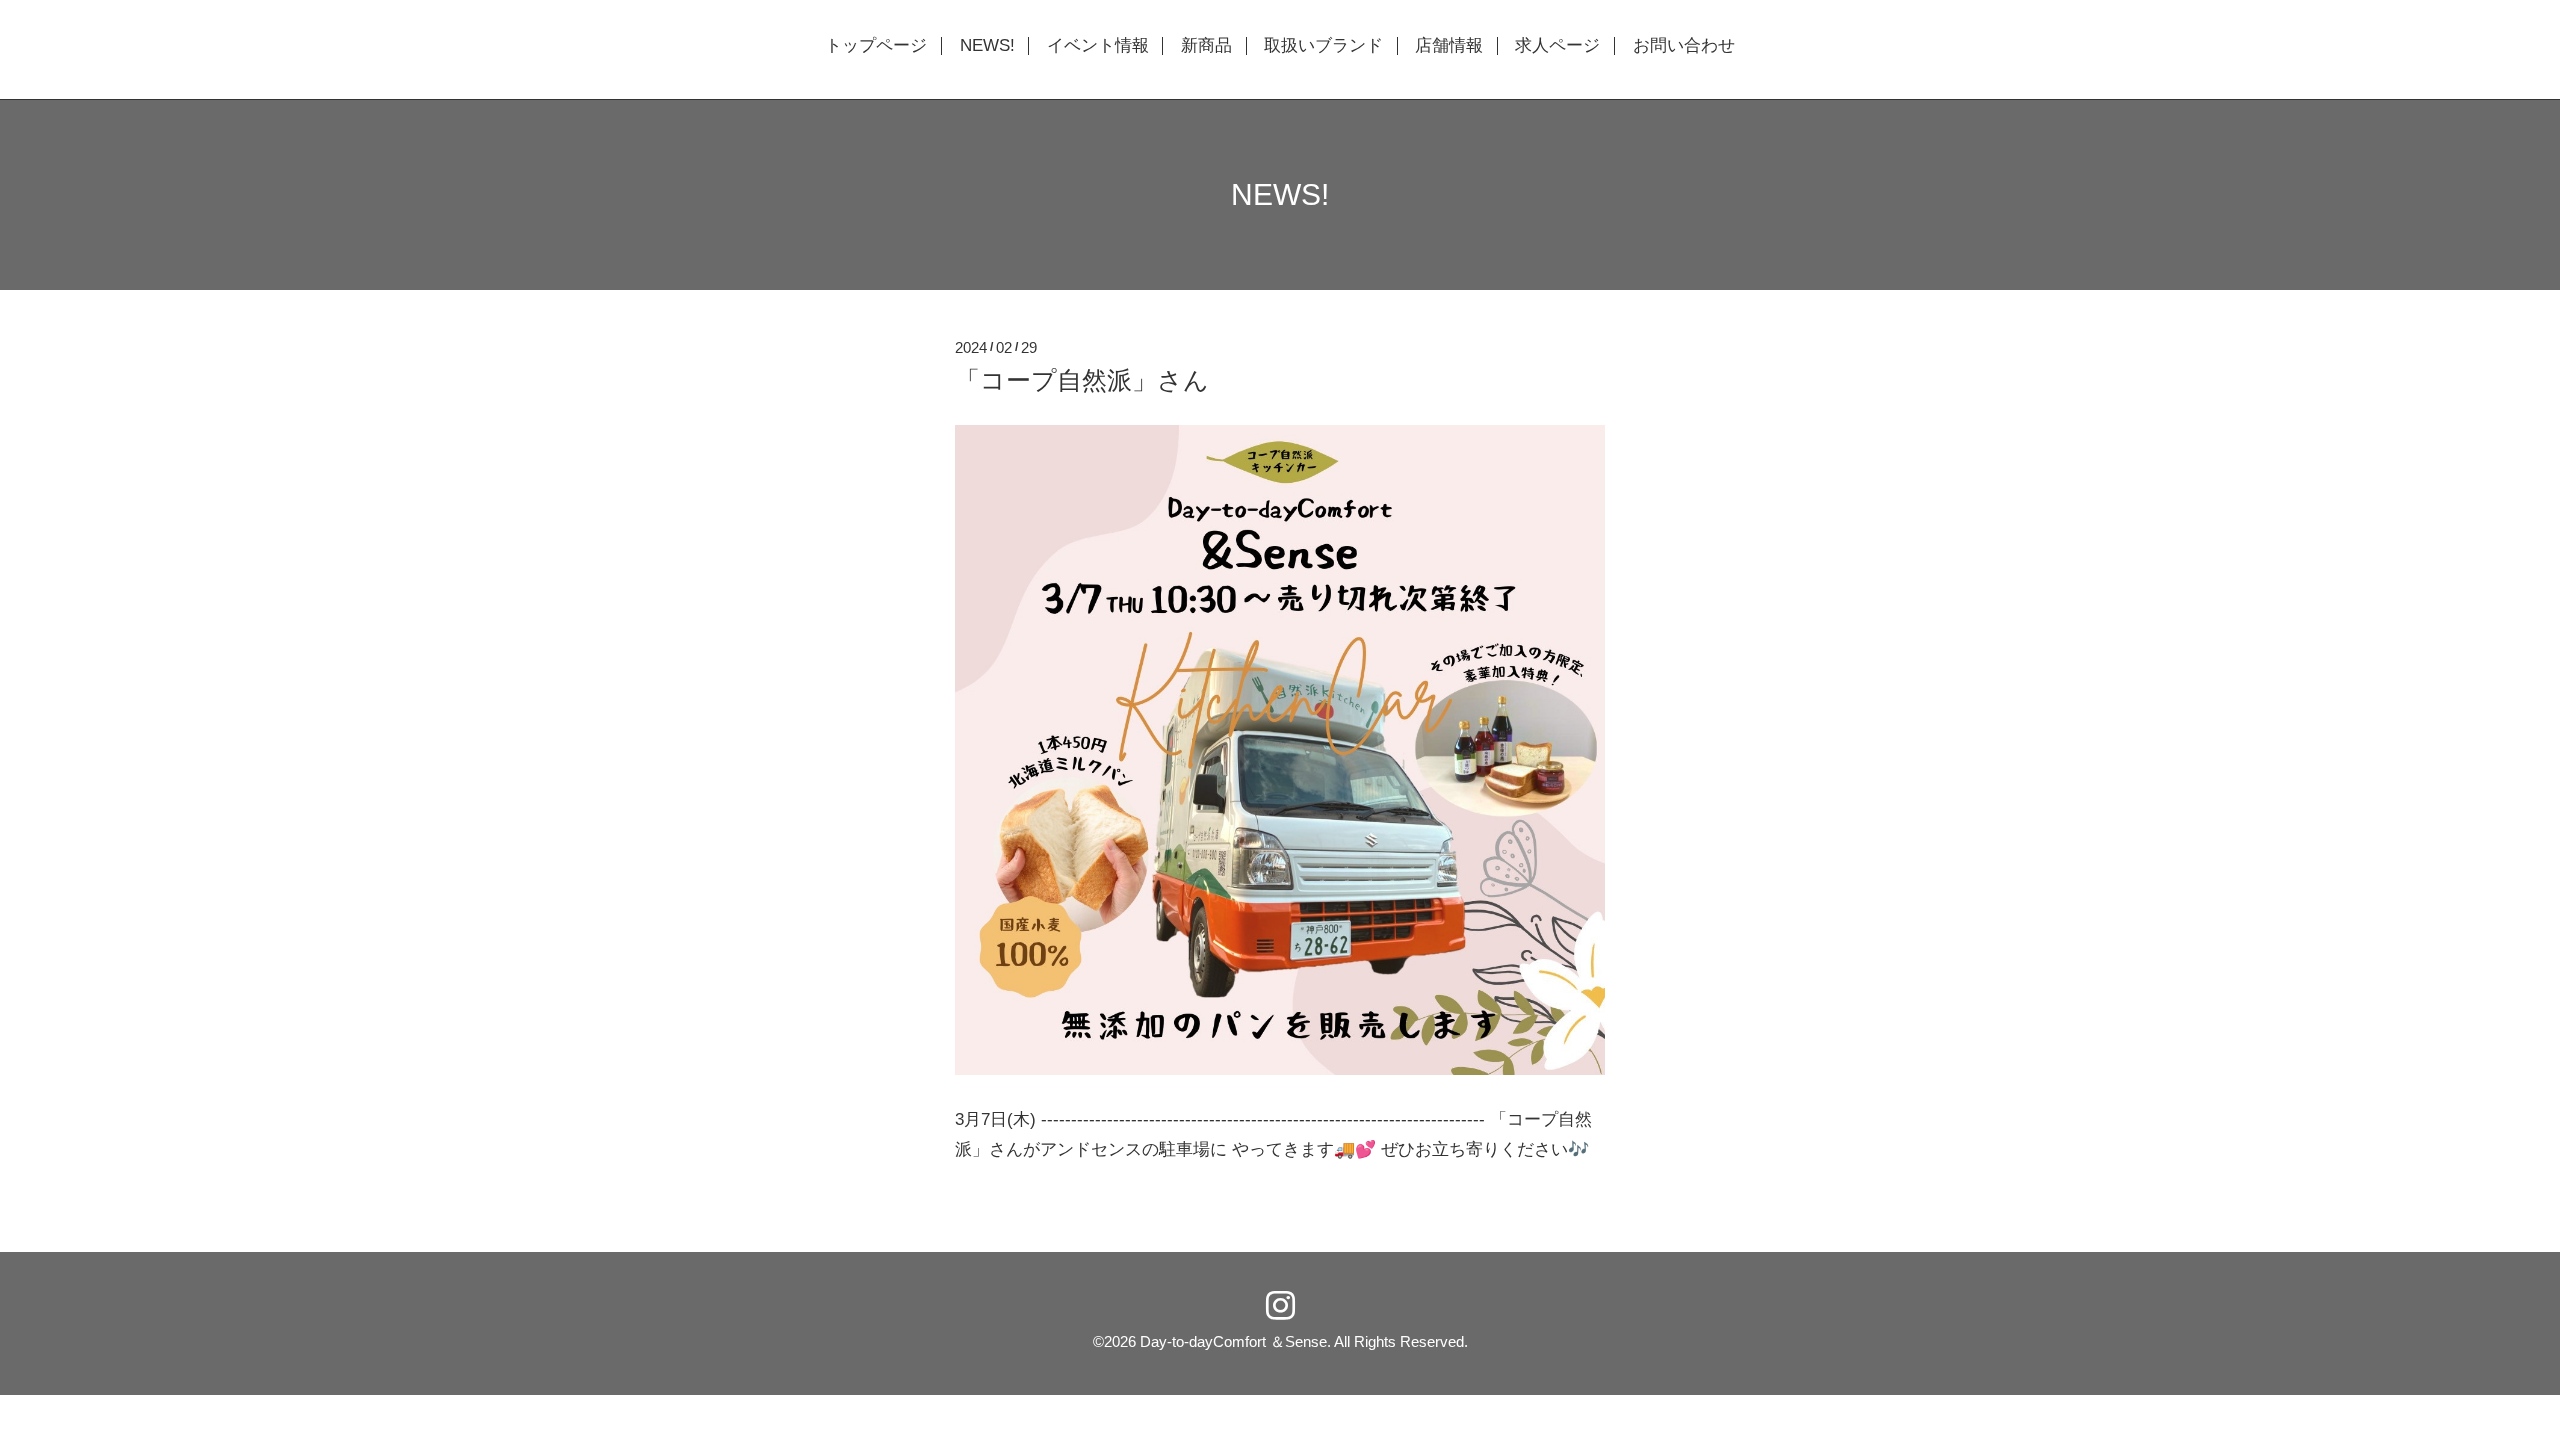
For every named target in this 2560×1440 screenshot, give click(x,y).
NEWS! (987, 46)
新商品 (1206, 46)
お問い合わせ (1684, 46)
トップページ (876, 46)
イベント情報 (1098, 46)
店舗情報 (1449, 46)
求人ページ (1557, 46)
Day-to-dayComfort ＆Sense (1233, 1341)
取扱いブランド (1323, 46)
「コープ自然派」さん (1082, 380)
